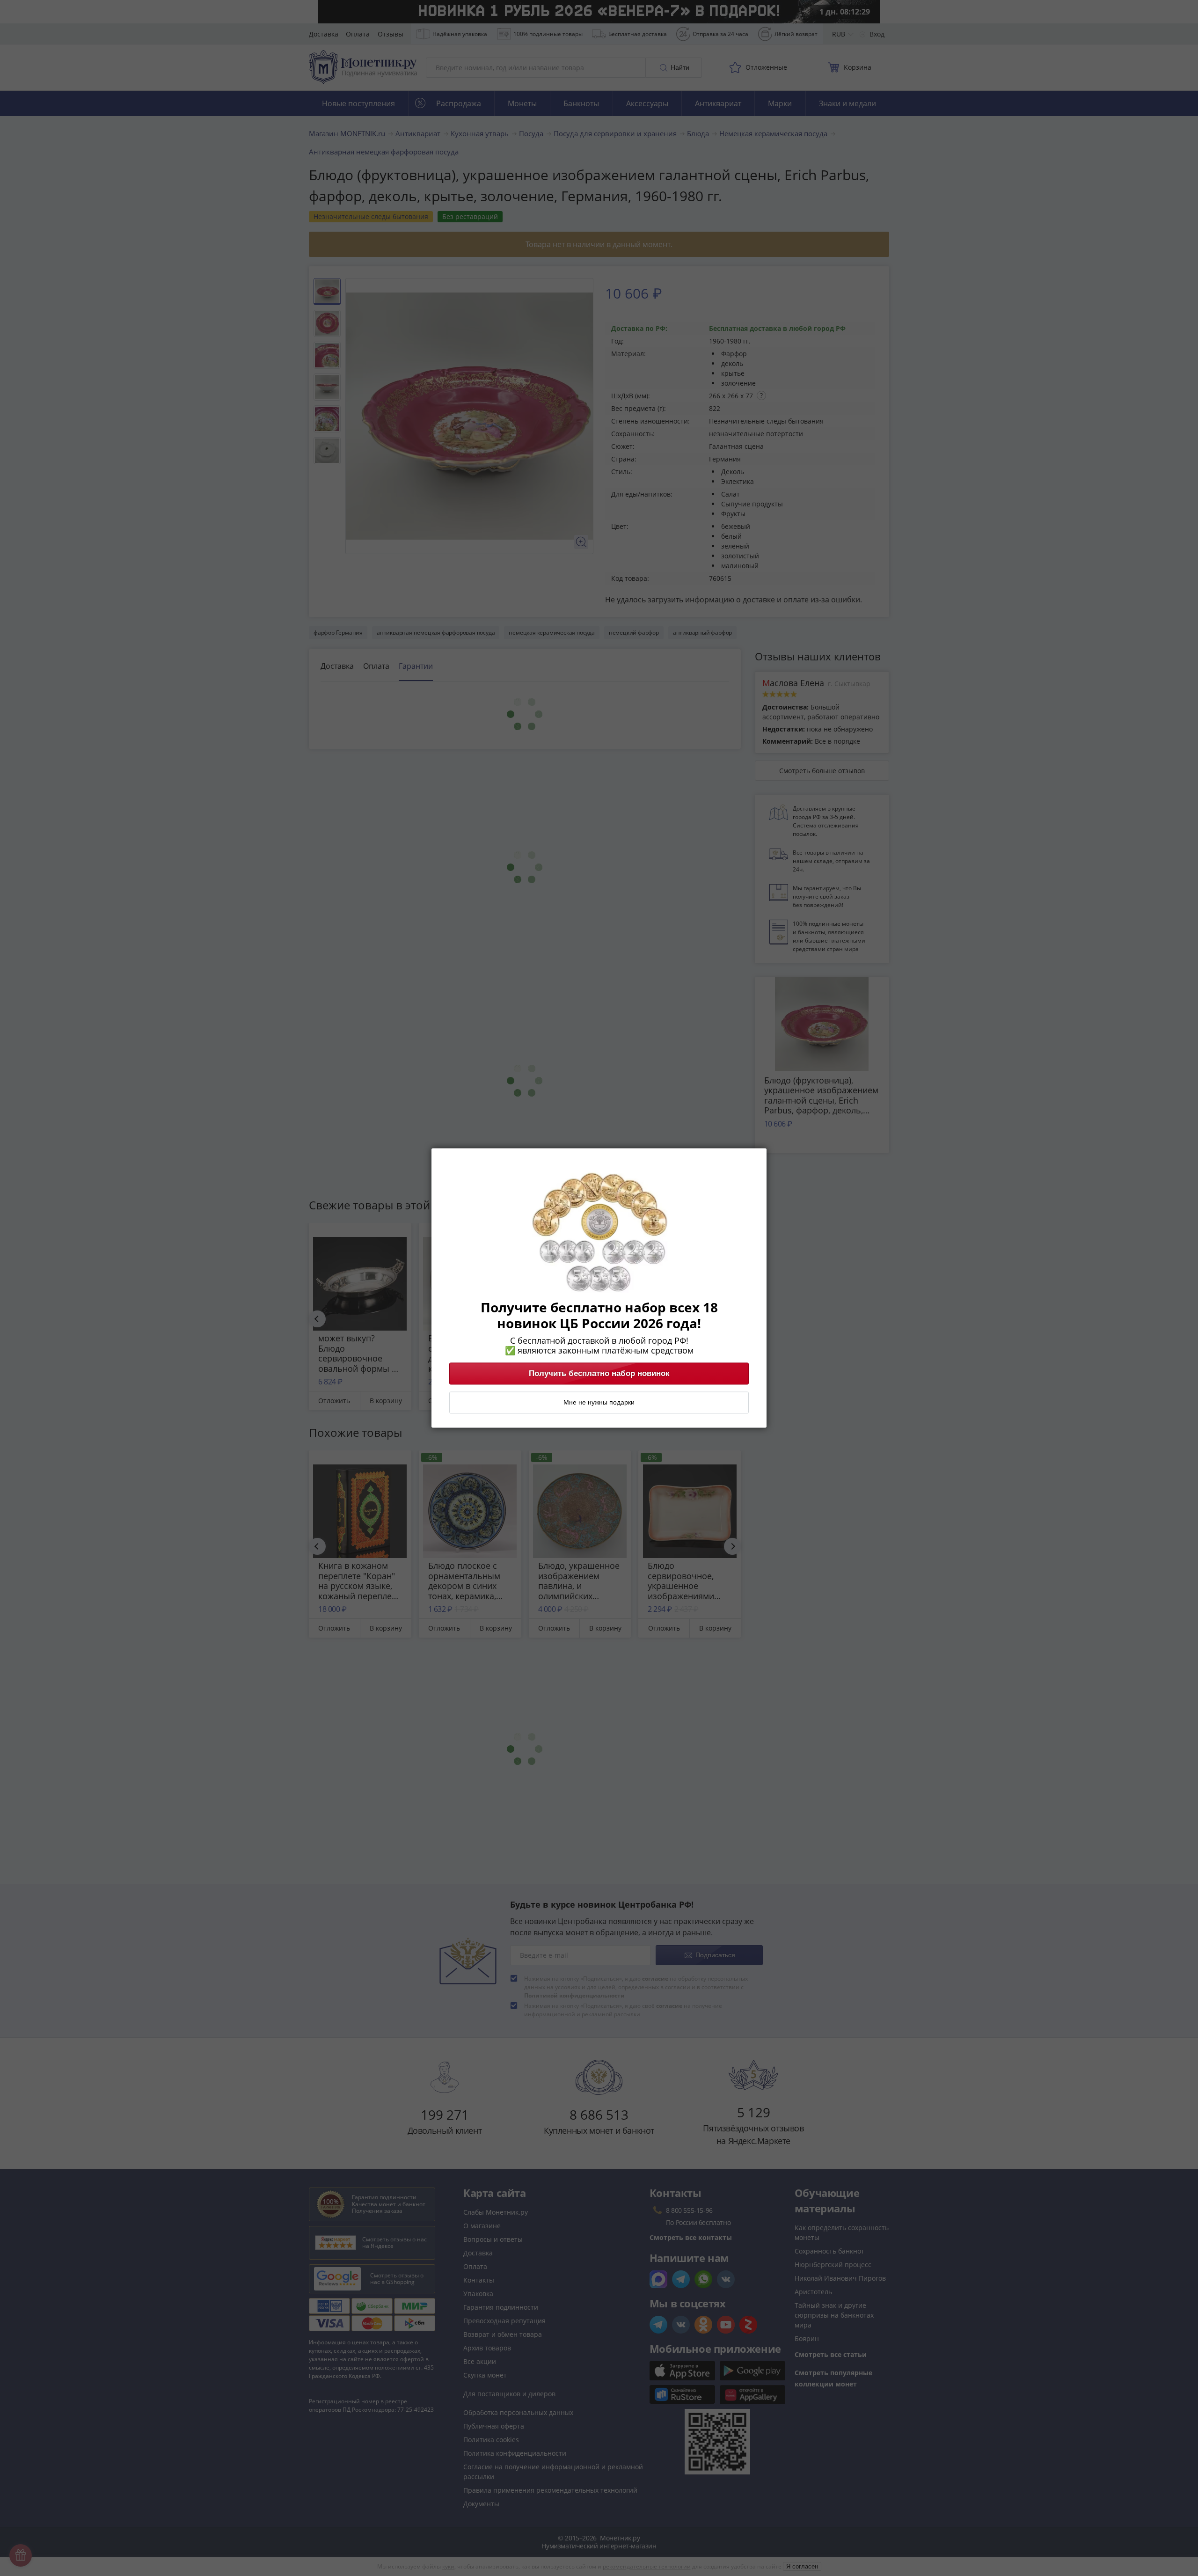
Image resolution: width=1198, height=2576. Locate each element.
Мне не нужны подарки (599, 1403)
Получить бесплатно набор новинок (599, 1374)
